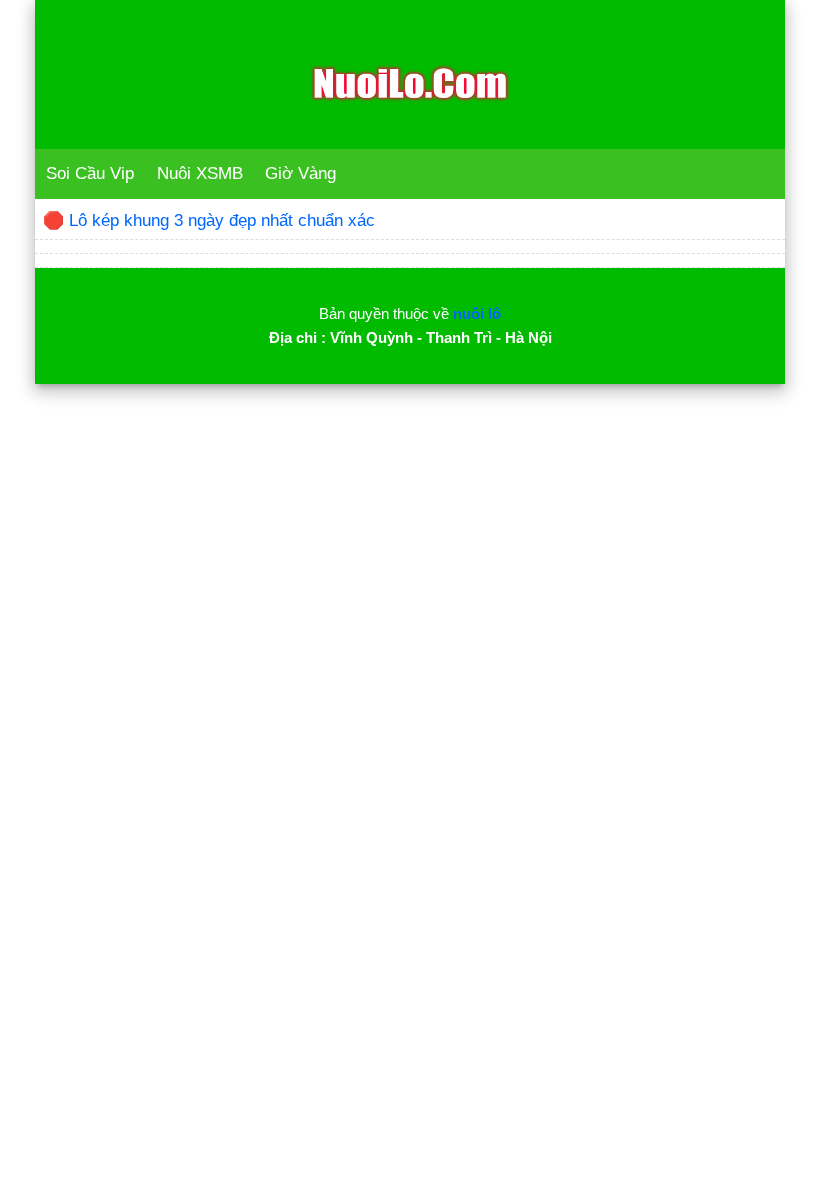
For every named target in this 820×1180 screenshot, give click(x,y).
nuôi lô (477, 313)
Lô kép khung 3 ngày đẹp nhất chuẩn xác (222, 220)
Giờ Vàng (300, 173)
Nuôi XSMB (200, 173)
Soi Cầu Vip (90, 173)
